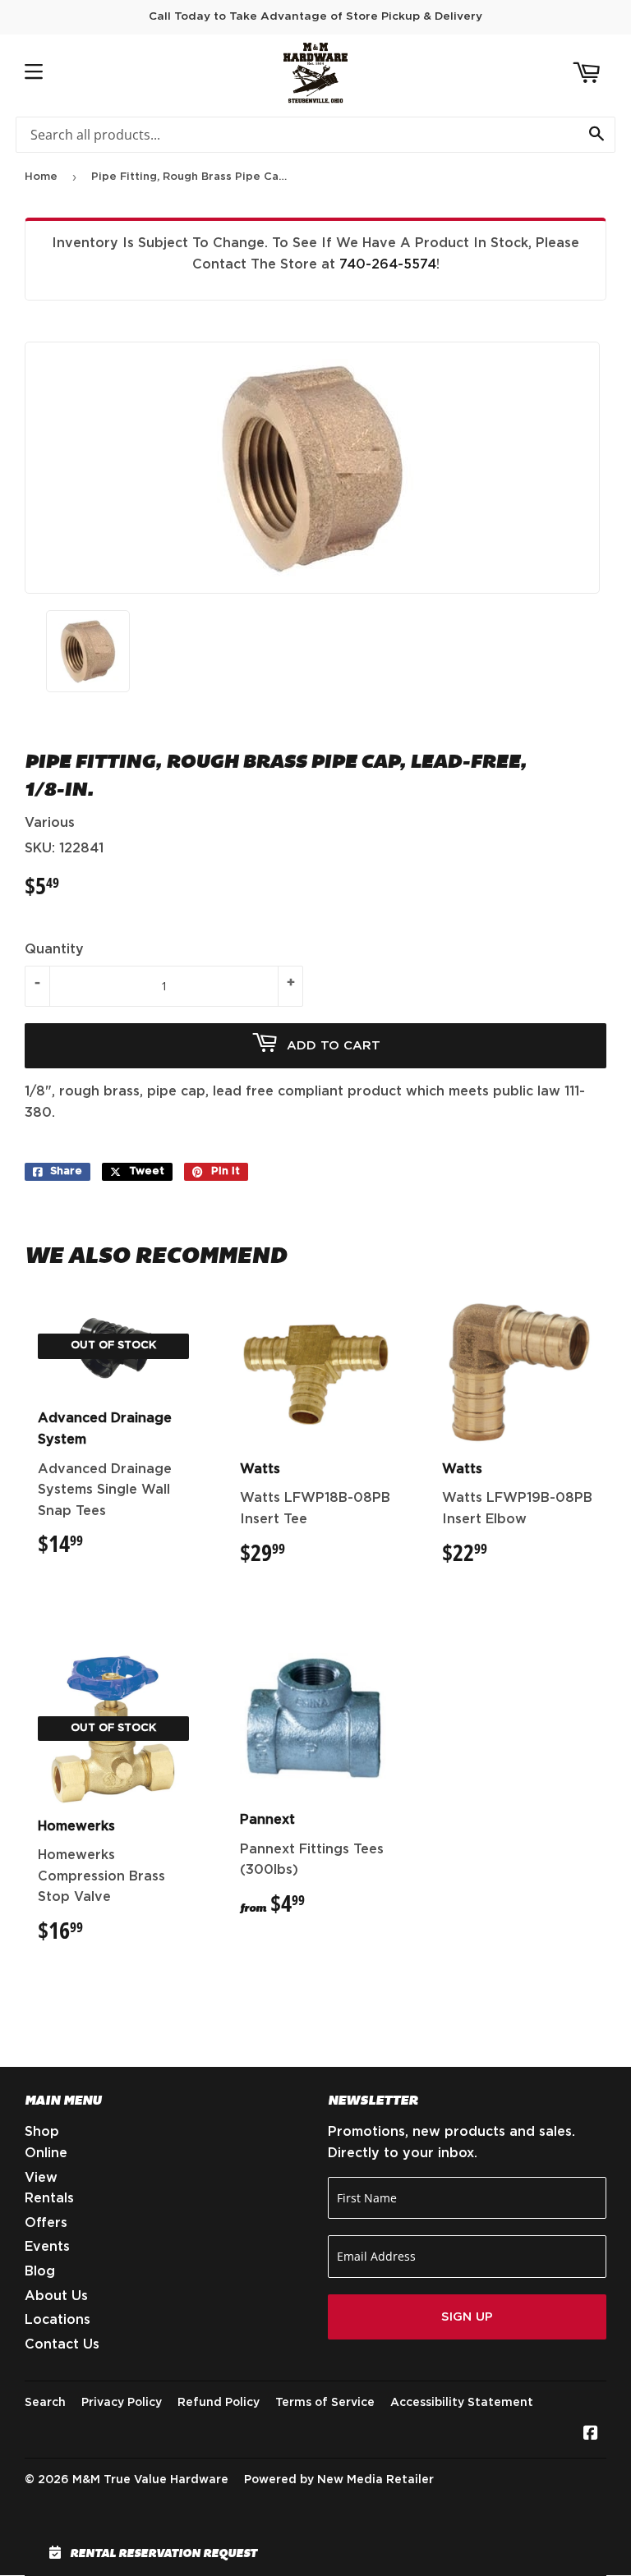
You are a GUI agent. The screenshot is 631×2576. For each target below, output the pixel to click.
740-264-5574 (388, 264)
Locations (58, 2320)
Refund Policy (219, 2403)
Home (41, 177)
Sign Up (467, 2317)
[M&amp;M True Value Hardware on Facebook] (591, 2435)
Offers (46, 2223)
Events (47, 2247)
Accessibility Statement (462, 2403)
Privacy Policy (122, 2403)
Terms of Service (325, 2403)
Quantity (54, 949)
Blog (40, 2271)
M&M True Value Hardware (150, 2480)
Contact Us (62, 2344)
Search (45, 2403)
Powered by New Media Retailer (339, 2480)
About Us (56, 2296)
